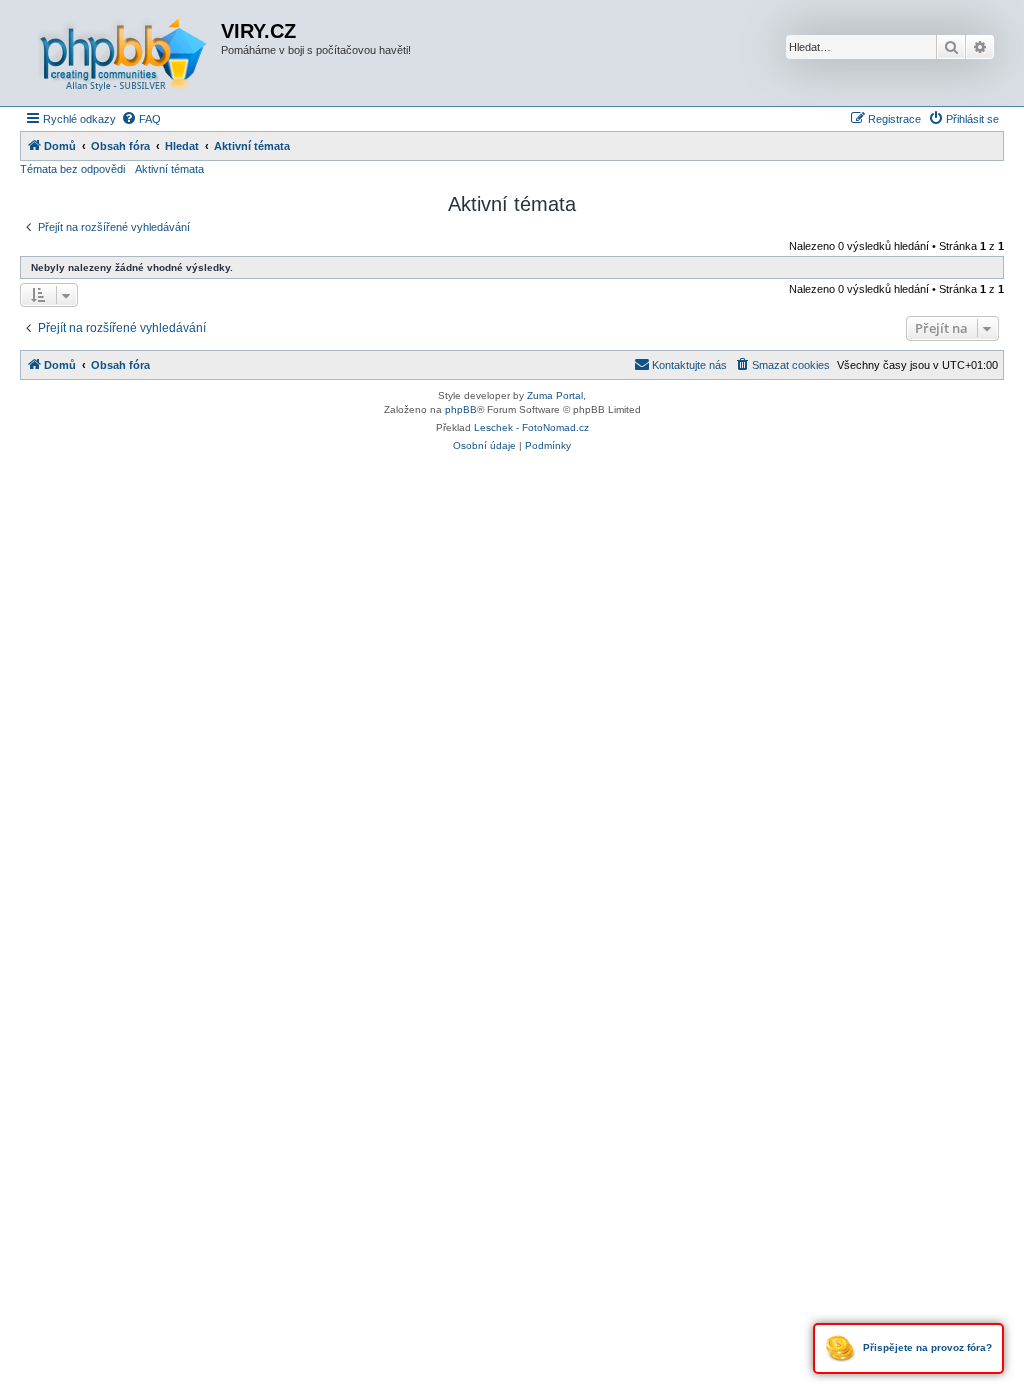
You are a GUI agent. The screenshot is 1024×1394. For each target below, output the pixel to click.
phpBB (461, 409)
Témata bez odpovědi (72, 169)
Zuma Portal (555, 395)
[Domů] (123, 53)
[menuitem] (141, 119)
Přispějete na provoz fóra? (926, 1347)
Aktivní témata (169, 169)
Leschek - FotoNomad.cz (531, 427)
